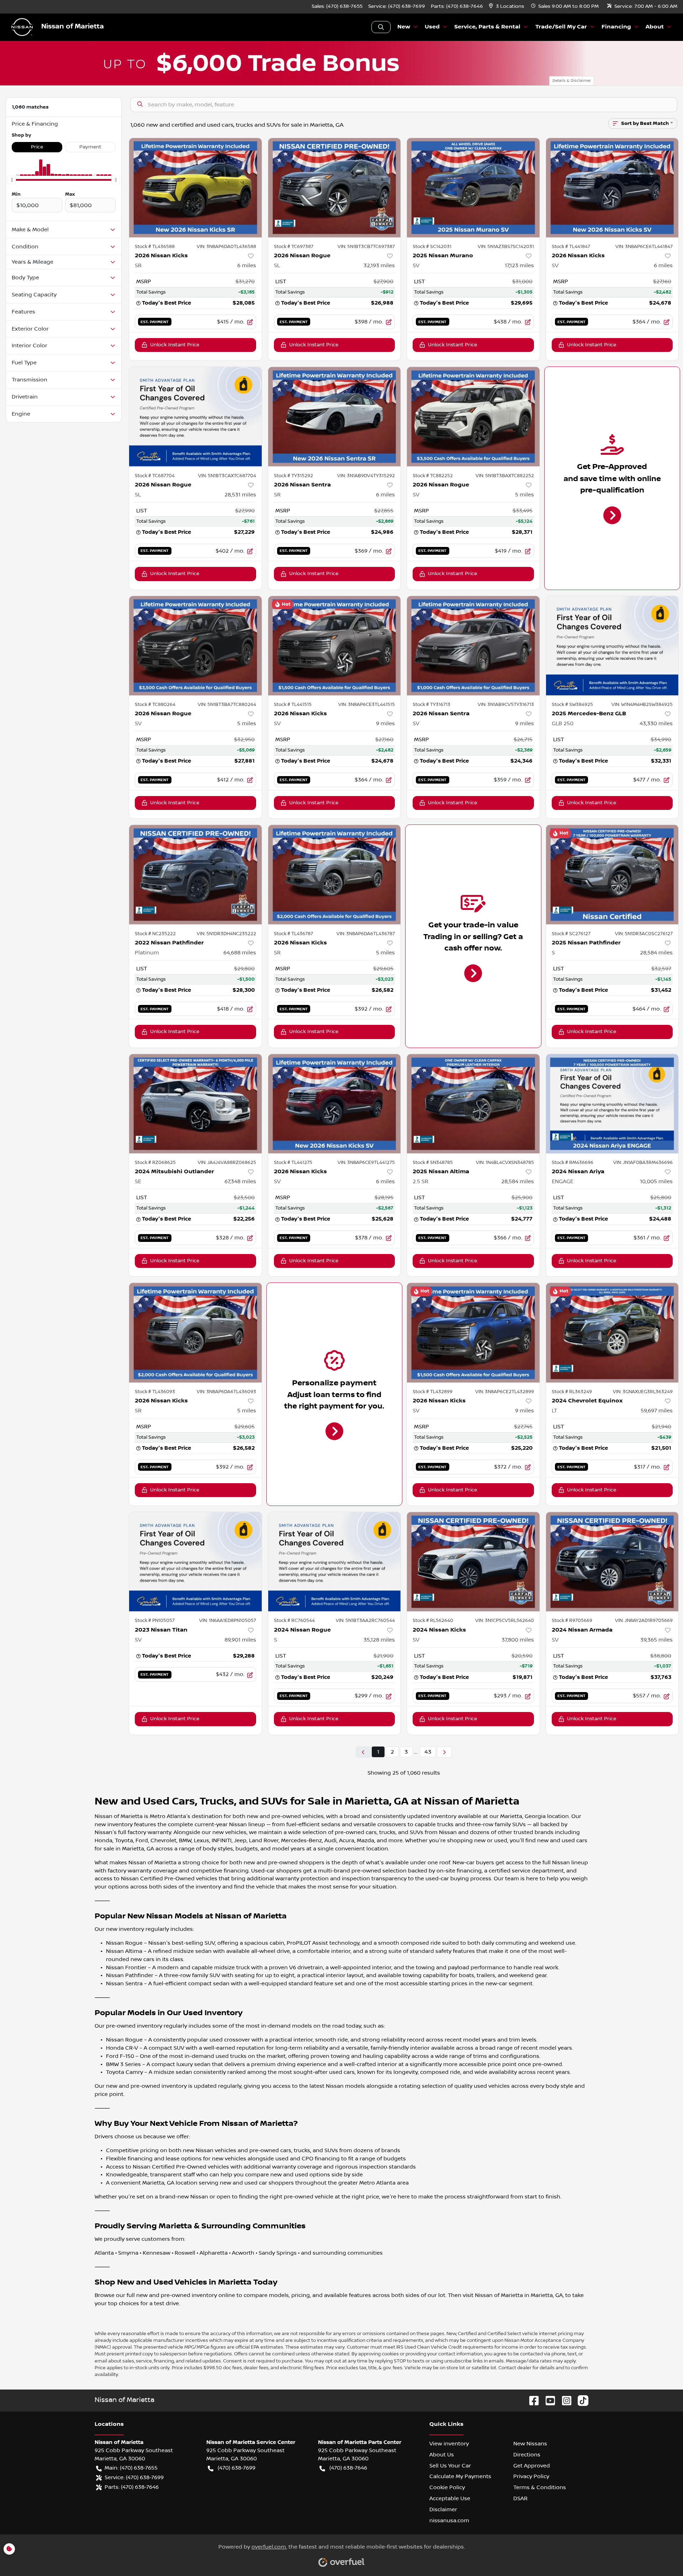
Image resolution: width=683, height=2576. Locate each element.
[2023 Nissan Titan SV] (195, 1562)
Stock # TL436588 (155, 247)
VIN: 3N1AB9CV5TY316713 (506, 705)
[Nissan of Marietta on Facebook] (531, 2400)
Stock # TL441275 (293, 1163)
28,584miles (656, 953)
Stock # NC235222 (155, 934)
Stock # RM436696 (573, 1163)
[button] (507, 7)
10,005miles (656, 1181)
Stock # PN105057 (155, 1621)
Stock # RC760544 (294, 1621)
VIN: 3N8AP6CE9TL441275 (366, 1163)
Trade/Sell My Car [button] (561, 27)
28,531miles (240, 495)
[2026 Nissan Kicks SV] (612, 188)
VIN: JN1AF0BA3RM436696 (643, 1163)
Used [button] (432, 27)
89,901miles (240, 1640)
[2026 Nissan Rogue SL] (335, 188)
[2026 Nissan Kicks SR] (195, 188)
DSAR (520, 2498)
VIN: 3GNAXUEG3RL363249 (643, 1392)
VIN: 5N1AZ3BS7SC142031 (506, 247)
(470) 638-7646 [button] (348, 2468)
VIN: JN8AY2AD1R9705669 (644, 1621)
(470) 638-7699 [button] (237, 2468)
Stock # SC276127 (571, 934)
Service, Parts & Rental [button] (487, 27)
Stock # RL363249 (572, 1392)
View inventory (449, 2444)
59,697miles (657, 1411)
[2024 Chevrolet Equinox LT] (612, 1332)
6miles (247, 265)
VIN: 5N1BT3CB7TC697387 (366, 247)
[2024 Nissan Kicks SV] (473, 1562)
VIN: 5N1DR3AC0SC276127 (644, 934)
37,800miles (518, 1640)
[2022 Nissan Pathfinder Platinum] (195, 875)
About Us (442, 2455)
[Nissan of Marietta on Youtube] (547, 2400)
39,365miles (656, 1640)
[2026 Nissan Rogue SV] (473, 417)
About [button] (655, 27)
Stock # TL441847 (571, 247)
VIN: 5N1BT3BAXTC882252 (505, 476)
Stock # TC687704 (155, 476)
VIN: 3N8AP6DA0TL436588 (226, 247)
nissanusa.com (449, 2520)
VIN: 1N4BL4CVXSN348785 (505, 1163)
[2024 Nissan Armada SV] (612, 1562)
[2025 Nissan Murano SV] (473, 188)
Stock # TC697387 (294, 247)
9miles (385, 723)
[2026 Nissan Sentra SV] (473, 646)
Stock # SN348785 (433, 1163)
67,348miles (240, 1181)
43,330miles (656, 723)
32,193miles (379, 265)
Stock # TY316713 (431, 705)
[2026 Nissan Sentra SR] (335, 417)
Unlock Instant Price (175, 345)
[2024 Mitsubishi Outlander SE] (195, 1104)
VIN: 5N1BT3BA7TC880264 (227, 705)
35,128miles (379, 1640)
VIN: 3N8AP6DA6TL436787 (366, 934)
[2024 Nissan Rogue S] (335, 1562)
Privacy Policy (531, 2476)
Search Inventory (381, 27)
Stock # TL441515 (293, 705)
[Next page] (444, 1752)
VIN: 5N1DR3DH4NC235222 (226, 934)
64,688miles (240, 953)
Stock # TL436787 (293, 934)
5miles (525, 495)
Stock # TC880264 (155, 705)
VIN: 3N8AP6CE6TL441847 (644, 247)
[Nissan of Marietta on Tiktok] (580, 2400)
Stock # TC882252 (433, 476)
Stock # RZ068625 (155, 1163)
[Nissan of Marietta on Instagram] (564, 2400)
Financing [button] (616, 27)
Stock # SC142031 (432, 247)
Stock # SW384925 (572, 705)
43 (428, 1752)
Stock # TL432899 (433, 1392)
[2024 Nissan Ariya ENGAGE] (612, 1104)
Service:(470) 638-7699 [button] (134, 2477)
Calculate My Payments (460, 2476)
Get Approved (532, 2466)
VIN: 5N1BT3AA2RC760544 (365, 1621)
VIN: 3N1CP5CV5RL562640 (505, 1621)
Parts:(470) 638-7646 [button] (132, 2487)
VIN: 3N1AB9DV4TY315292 (366, 476)
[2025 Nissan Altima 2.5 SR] (473, 1104)
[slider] (12, 180)
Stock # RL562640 (433, 1621)
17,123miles (519, 265)
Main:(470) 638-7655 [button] (131, 2468)
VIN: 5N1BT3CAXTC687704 (227, 476)
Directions (527, 2455)
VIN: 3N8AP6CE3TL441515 (367, 705)
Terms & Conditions (540, 2487)
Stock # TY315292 (293, 476)
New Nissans (530, 2444)
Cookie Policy (447, 2487)
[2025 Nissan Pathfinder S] (612, 875)
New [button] (404, 27)
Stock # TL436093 (155, 1392)
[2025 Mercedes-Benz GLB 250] (612, 646)
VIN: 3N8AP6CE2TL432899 (505, 1392)
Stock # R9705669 (572, 1621)
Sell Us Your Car (450, 2466)
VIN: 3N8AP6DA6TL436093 (226, 1392)
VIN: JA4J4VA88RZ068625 (227, 1163)
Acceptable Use (450, 2498)
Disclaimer (443, 2509)
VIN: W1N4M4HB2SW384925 (642, 705)
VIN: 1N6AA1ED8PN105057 (228, 1621)
